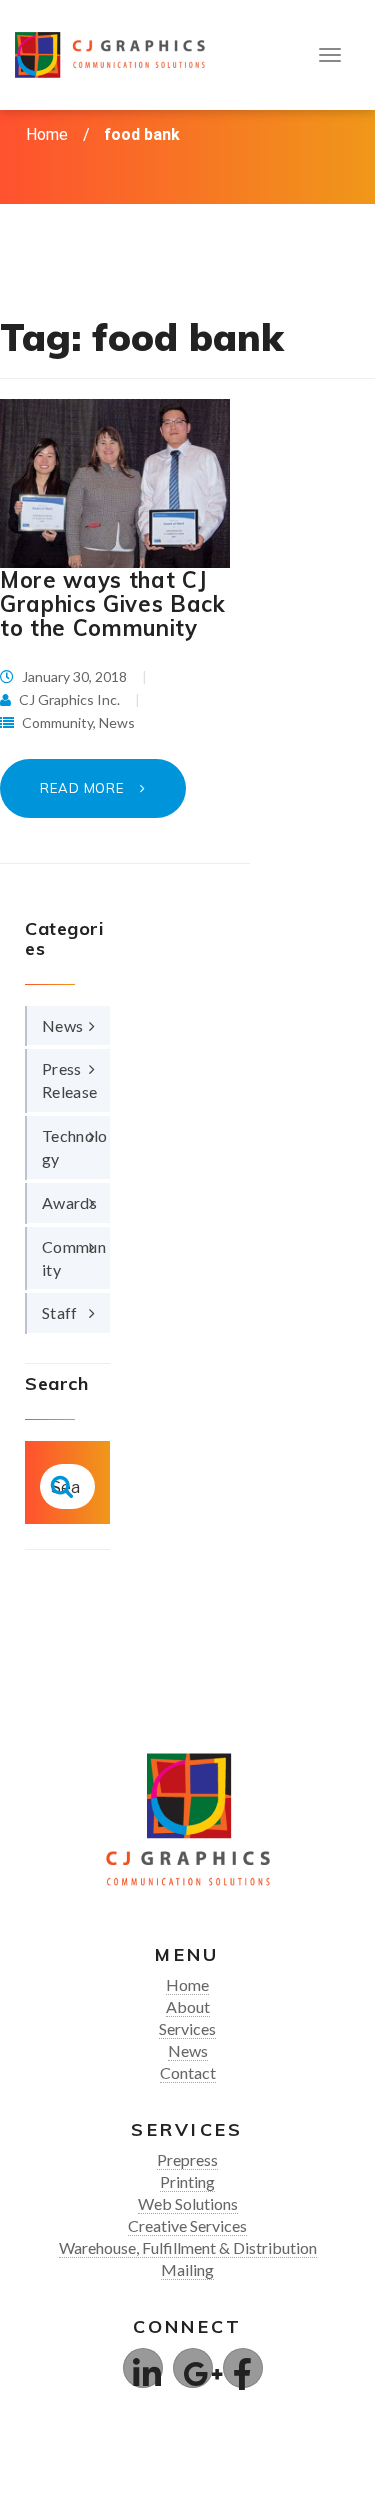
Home (47, 134)
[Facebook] (243, 2368)
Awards (69, 1202)
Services (187, 2028)
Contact (188, 2072)
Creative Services (187, 2225)
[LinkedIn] (143, 2368)
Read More (84, 788)
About (188, 2006)
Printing (187, 2181)
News (117, 722)
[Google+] (193, 2368)
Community (57, 722)
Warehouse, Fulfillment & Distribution (188, 2247)
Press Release (69, 1080)
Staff (60, 1312)
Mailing (187, 2269)
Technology (75, 1147)
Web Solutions (188, 2203)
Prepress (187, 2159)
